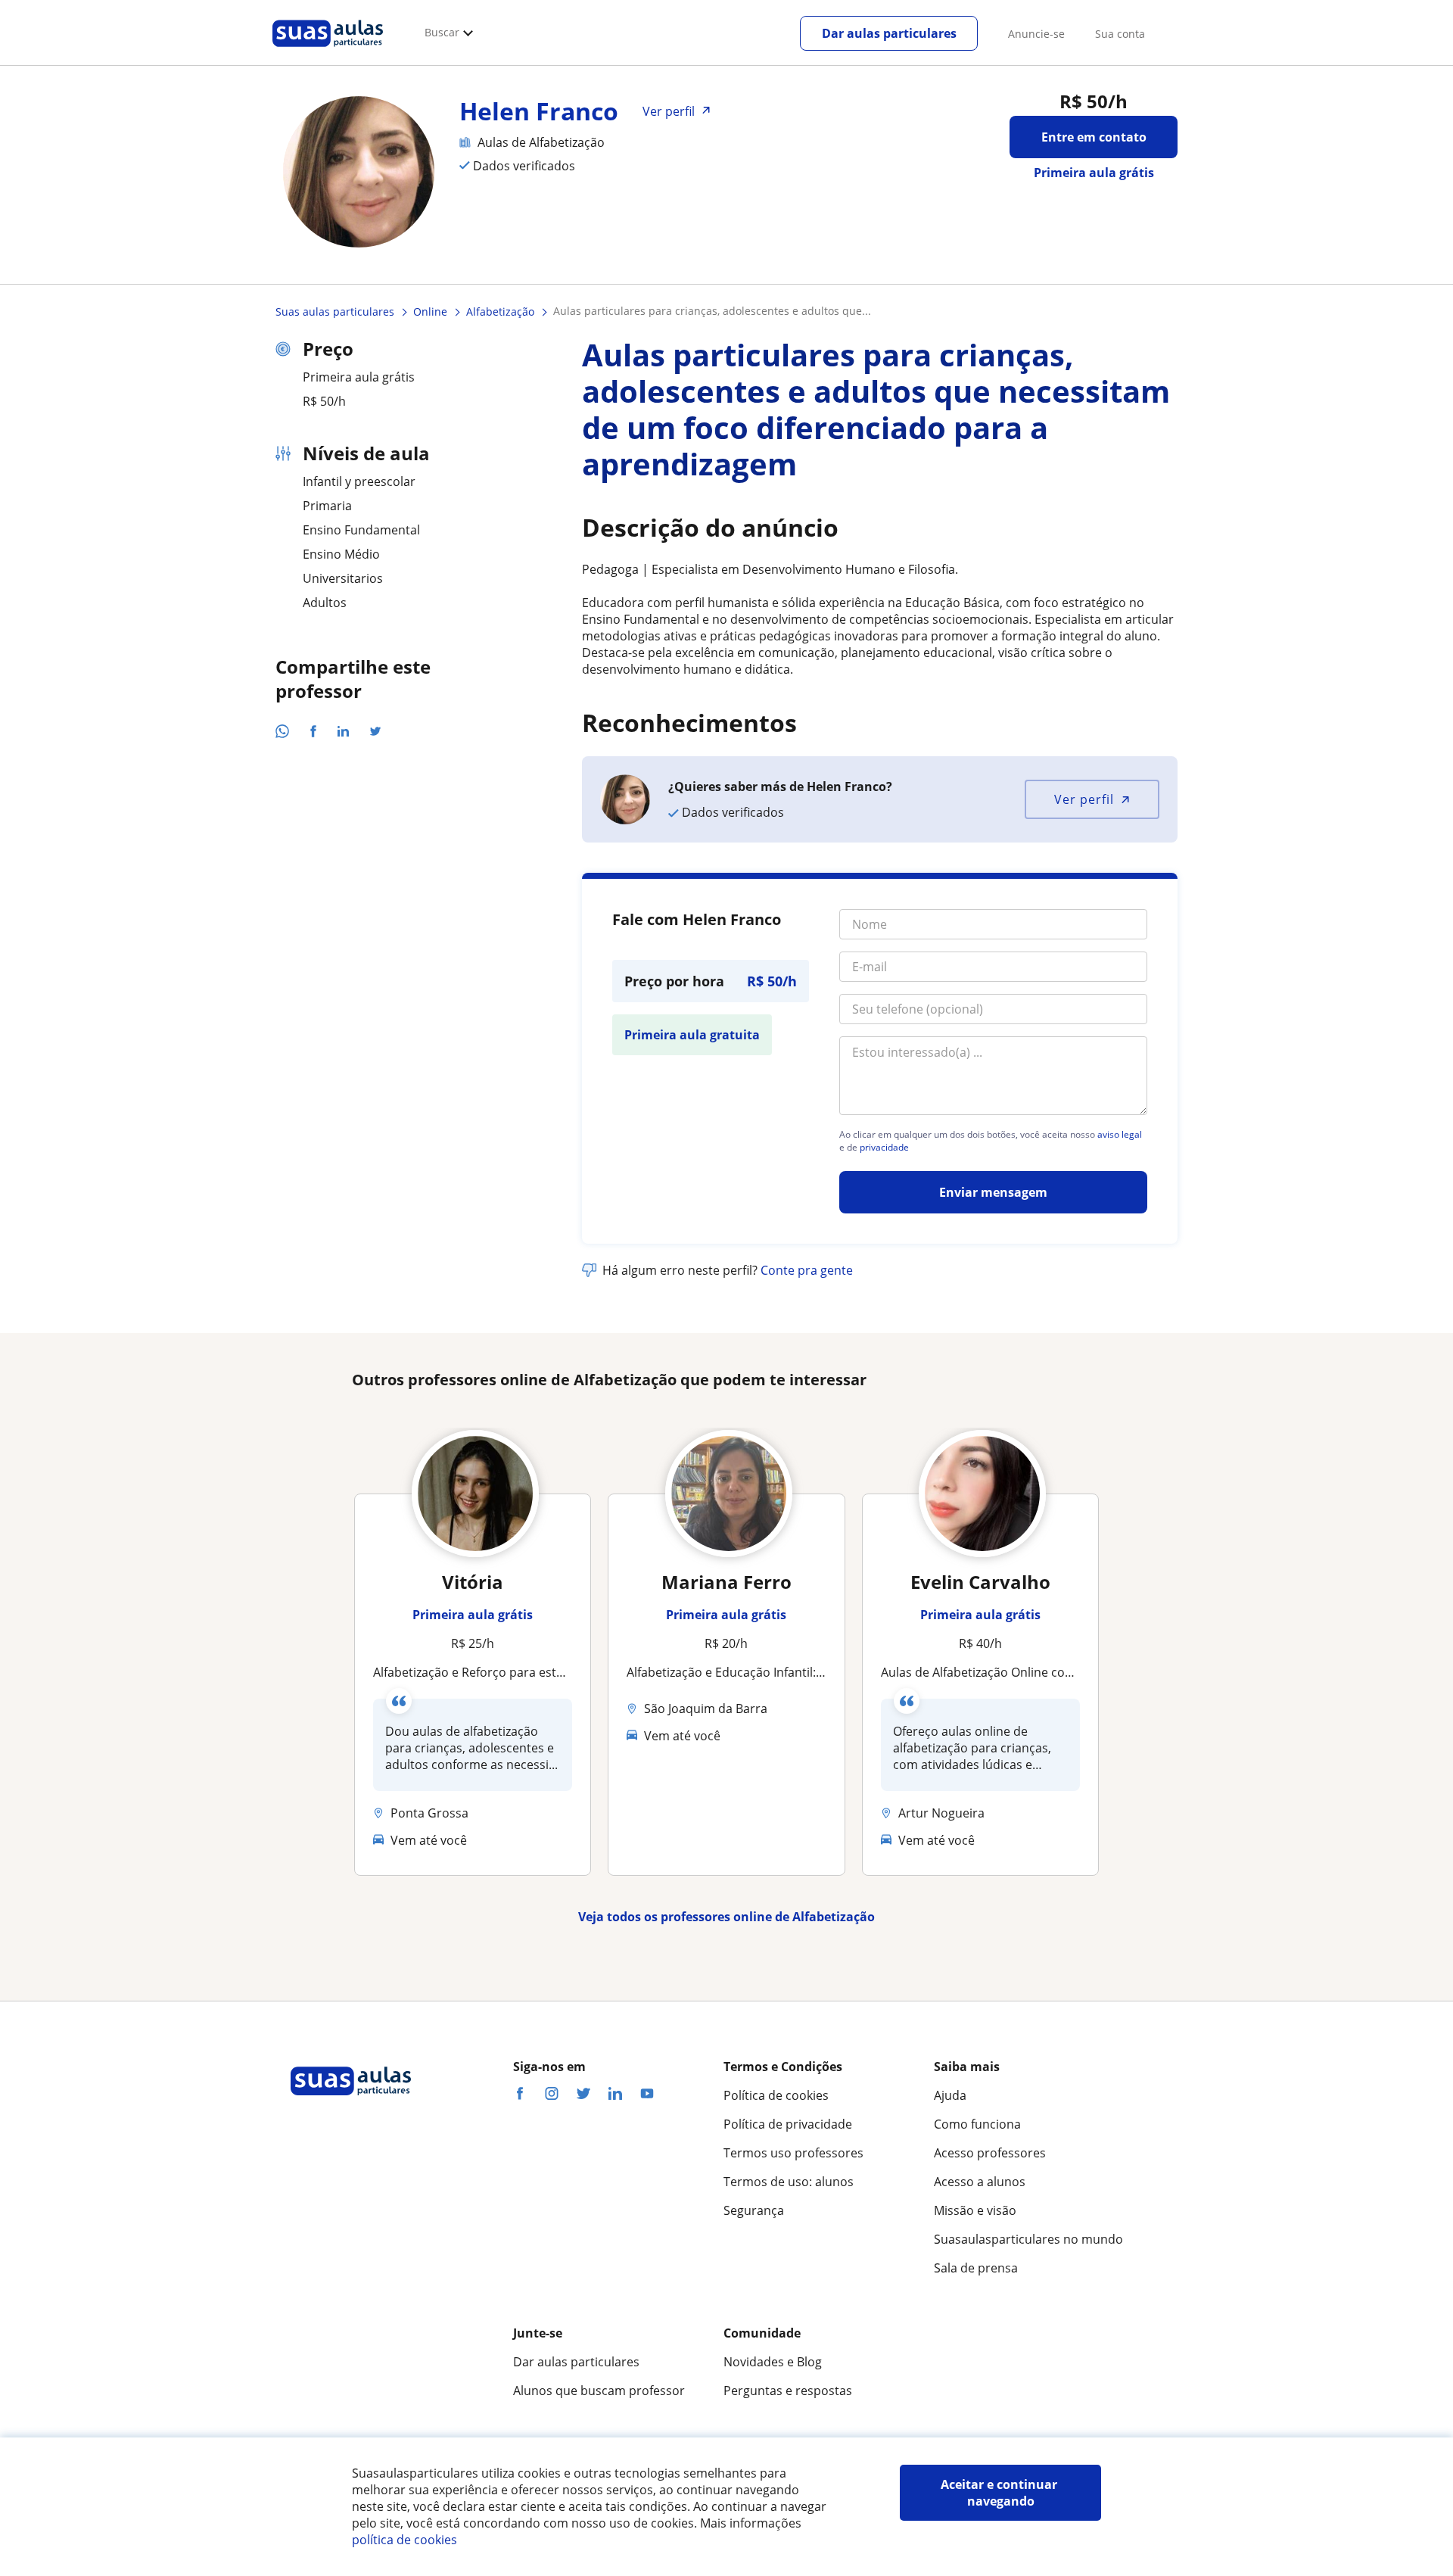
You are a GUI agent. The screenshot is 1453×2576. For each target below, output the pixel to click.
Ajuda (950, 2095)
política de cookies (404, 2540)
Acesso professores (990, 2153)
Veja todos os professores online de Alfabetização (726, 1917)
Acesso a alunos (980, 2182)
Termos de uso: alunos (789, 2182)
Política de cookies (776, 2095)
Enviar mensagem (993, 1192)
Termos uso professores (793, 2153)
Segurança (754, 2210)
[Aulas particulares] (328, 51)
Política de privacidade (788, 2124)
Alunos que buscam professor (599, 2391)
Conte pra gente (807, 1270)
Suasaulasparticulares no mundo (1028, 2239)
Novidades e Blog (773, 2362)
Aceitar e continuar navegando (1000, 2493)
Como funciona (977, 2124)
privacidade (884, 1148)
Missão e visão (975, 2210)
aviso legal (1120, 1135)
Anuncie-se (1036, 34)
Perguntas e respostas (788, 2391)
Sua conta (1120, 34)
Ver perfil (1084, 799)
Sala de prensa (976, 2268)
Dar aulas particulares (889, 33)
